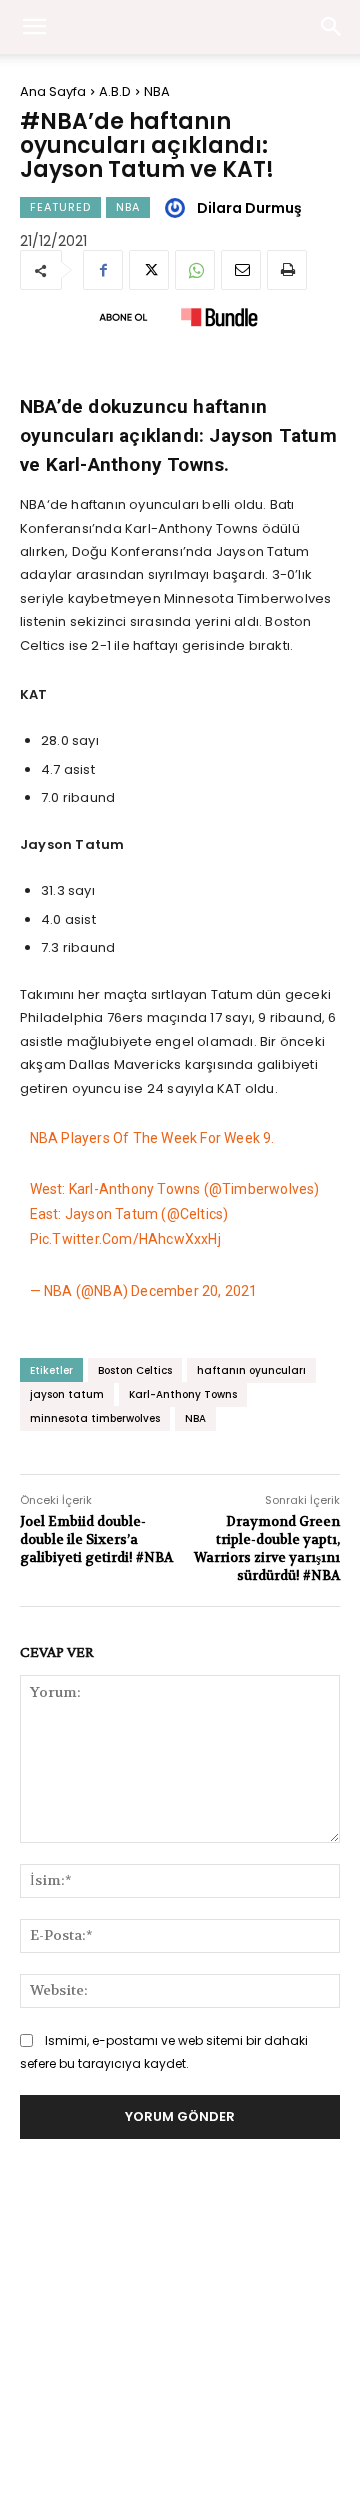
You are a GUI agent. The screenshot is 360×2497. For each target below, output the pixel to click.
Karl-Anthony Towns (183, 1394)
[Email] (241, 270)
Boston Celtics (135, 1370)
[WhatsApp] (195, 270)
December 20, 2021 (194, 1291)
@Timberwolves (262, 1189)
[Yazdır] (287, 270)
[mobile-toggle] (34, 27)
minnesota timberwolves (95, 1418)
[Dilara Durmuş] (178, 208)
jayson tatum (67, 1394)
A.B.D (115, 91)
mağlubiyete (109, 1041)
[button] (332, 27)
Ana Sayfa (53, 91)
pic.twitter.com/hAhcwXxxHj (125, 1239)
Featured (60, 207)
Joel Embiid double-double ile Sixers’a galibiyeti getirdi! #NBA (96, 1539)
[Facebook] (103, 270)
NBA (157, 91)
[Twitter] (149, 270)
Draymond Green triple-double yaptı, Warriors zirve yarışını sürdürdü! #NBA (267, 1549)
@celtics (195, 1214)
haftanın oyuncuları (251, 1370)
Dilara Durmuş (249, 208)
